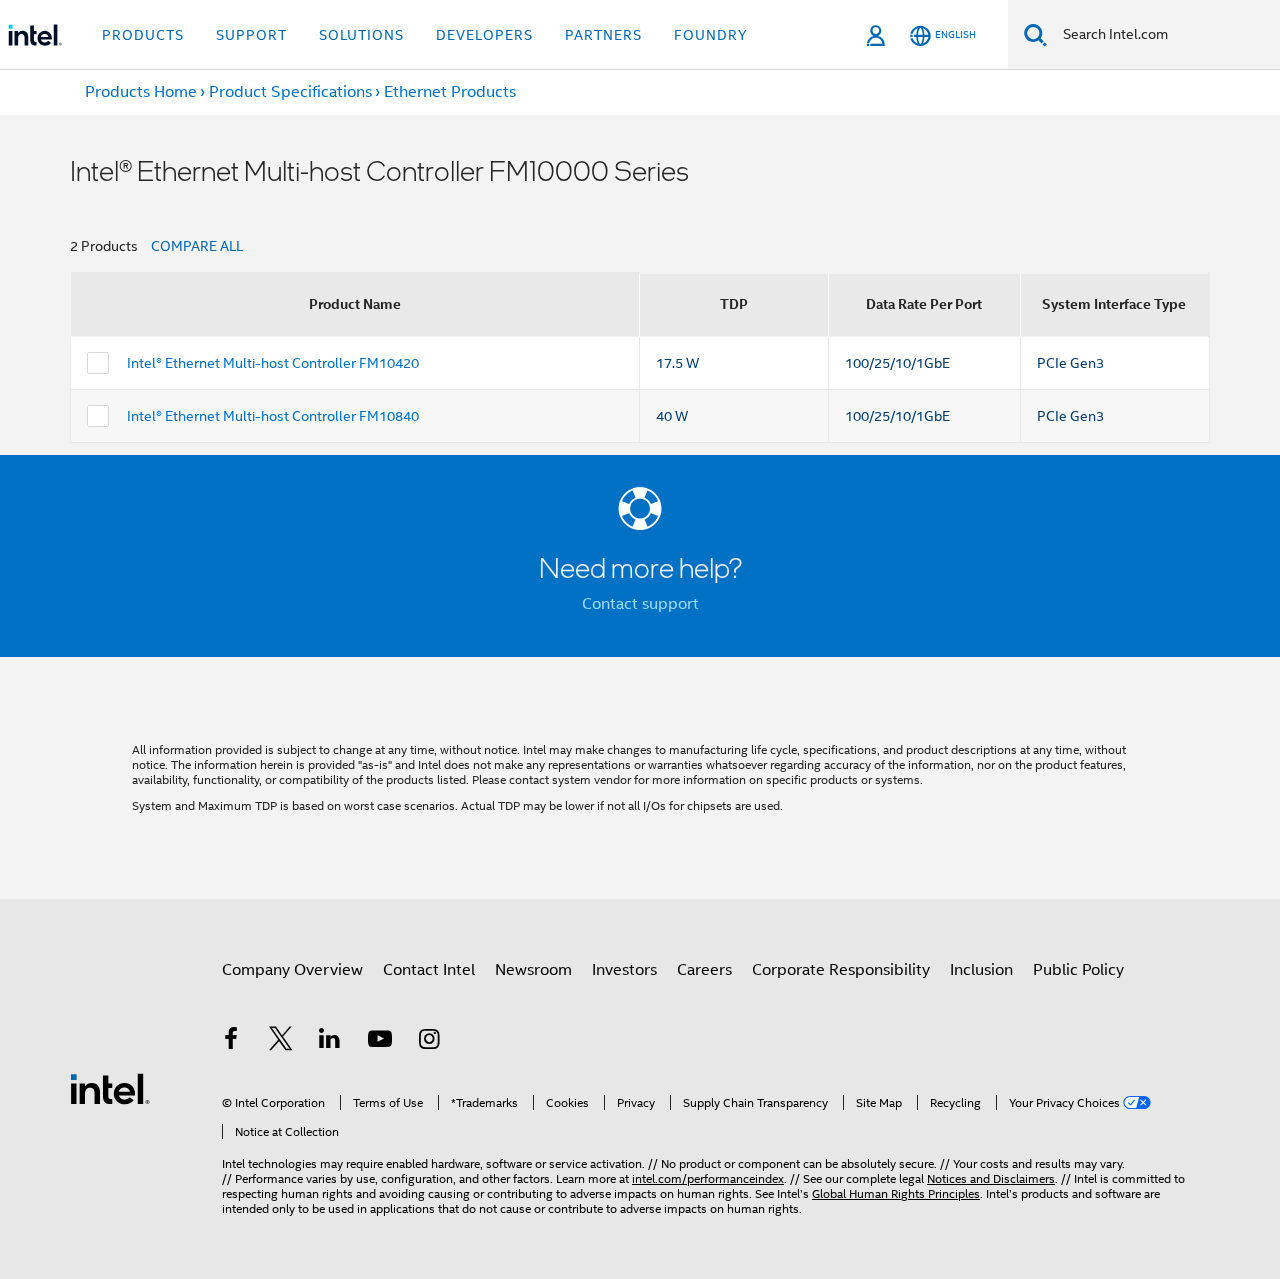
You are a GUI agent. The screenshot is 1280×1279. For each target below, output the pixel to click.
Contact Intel (429, 970)
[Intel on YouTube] (380, 1042)
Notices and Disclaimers (991, 1178)
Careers (704, 970)
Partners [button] (603, 35)
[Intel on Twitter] (281, 1042)
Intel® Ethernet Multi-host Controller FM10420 (273, 363)
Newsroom (533, 970)
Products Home (141, 92)
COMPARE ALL (197, 246)
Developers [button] (484, 35)
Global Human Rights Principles (896, 1193)
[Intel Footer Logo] (110, 1088)
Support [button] (251, 35)
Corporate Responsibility (841, 970)
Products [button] (143, 35)
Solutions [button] (361, 35)
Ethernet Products (450, 92)
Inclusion (981, 970)
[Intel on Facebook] (231, 1042)
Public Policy (1078, 970)
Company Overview (292, 970)
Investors (624, 970)
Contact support (640, 604)
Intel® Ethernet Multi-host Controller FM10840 (273, 416)
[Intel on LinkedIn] (330, 1042)
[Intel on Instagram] (429, 1042)
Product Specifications (290, 92)
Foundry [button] (711, 35)
